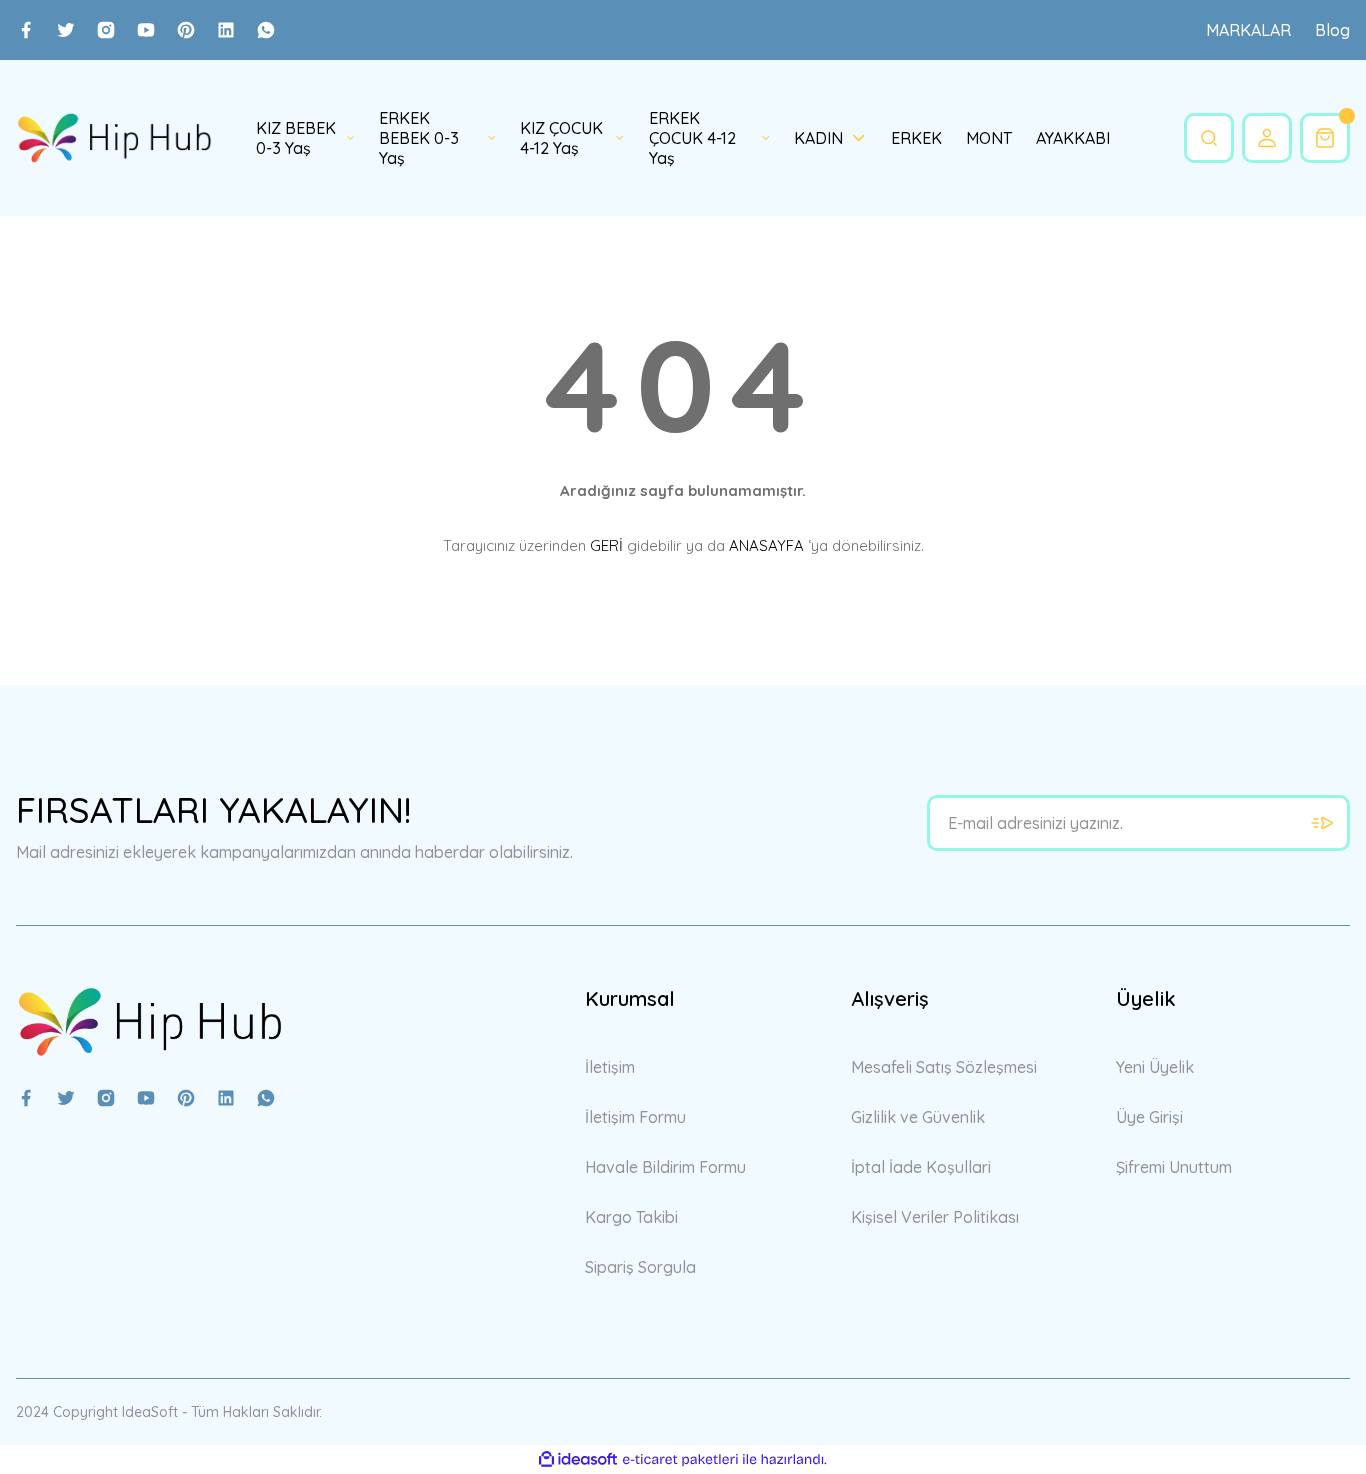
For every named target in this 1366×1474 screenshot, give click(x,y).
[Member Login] (1267, 138)
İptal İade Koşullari (921, 1167)
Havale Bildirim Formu (665, 1167)
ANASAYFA (766, 545)
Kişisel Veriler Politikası (935, 1217)
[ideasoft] (578, 1459)
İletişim (610, 1067)
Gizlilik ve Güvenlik (918, 1117)
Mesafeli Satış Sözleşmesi (944, 1067)
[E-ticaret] (680, 1460)
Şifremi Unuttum (1174, 1167)
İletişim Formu (635, 1117)
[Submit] (1322, 823)
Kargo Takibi (631, 1217)
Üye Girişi (1149, 1117)
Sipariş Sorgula (640, 1267)
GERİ (606, 545)
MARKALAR (1248, 30)
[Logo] (114, 138)
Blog (1332, 30)
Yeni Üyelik (1155, 1067)
